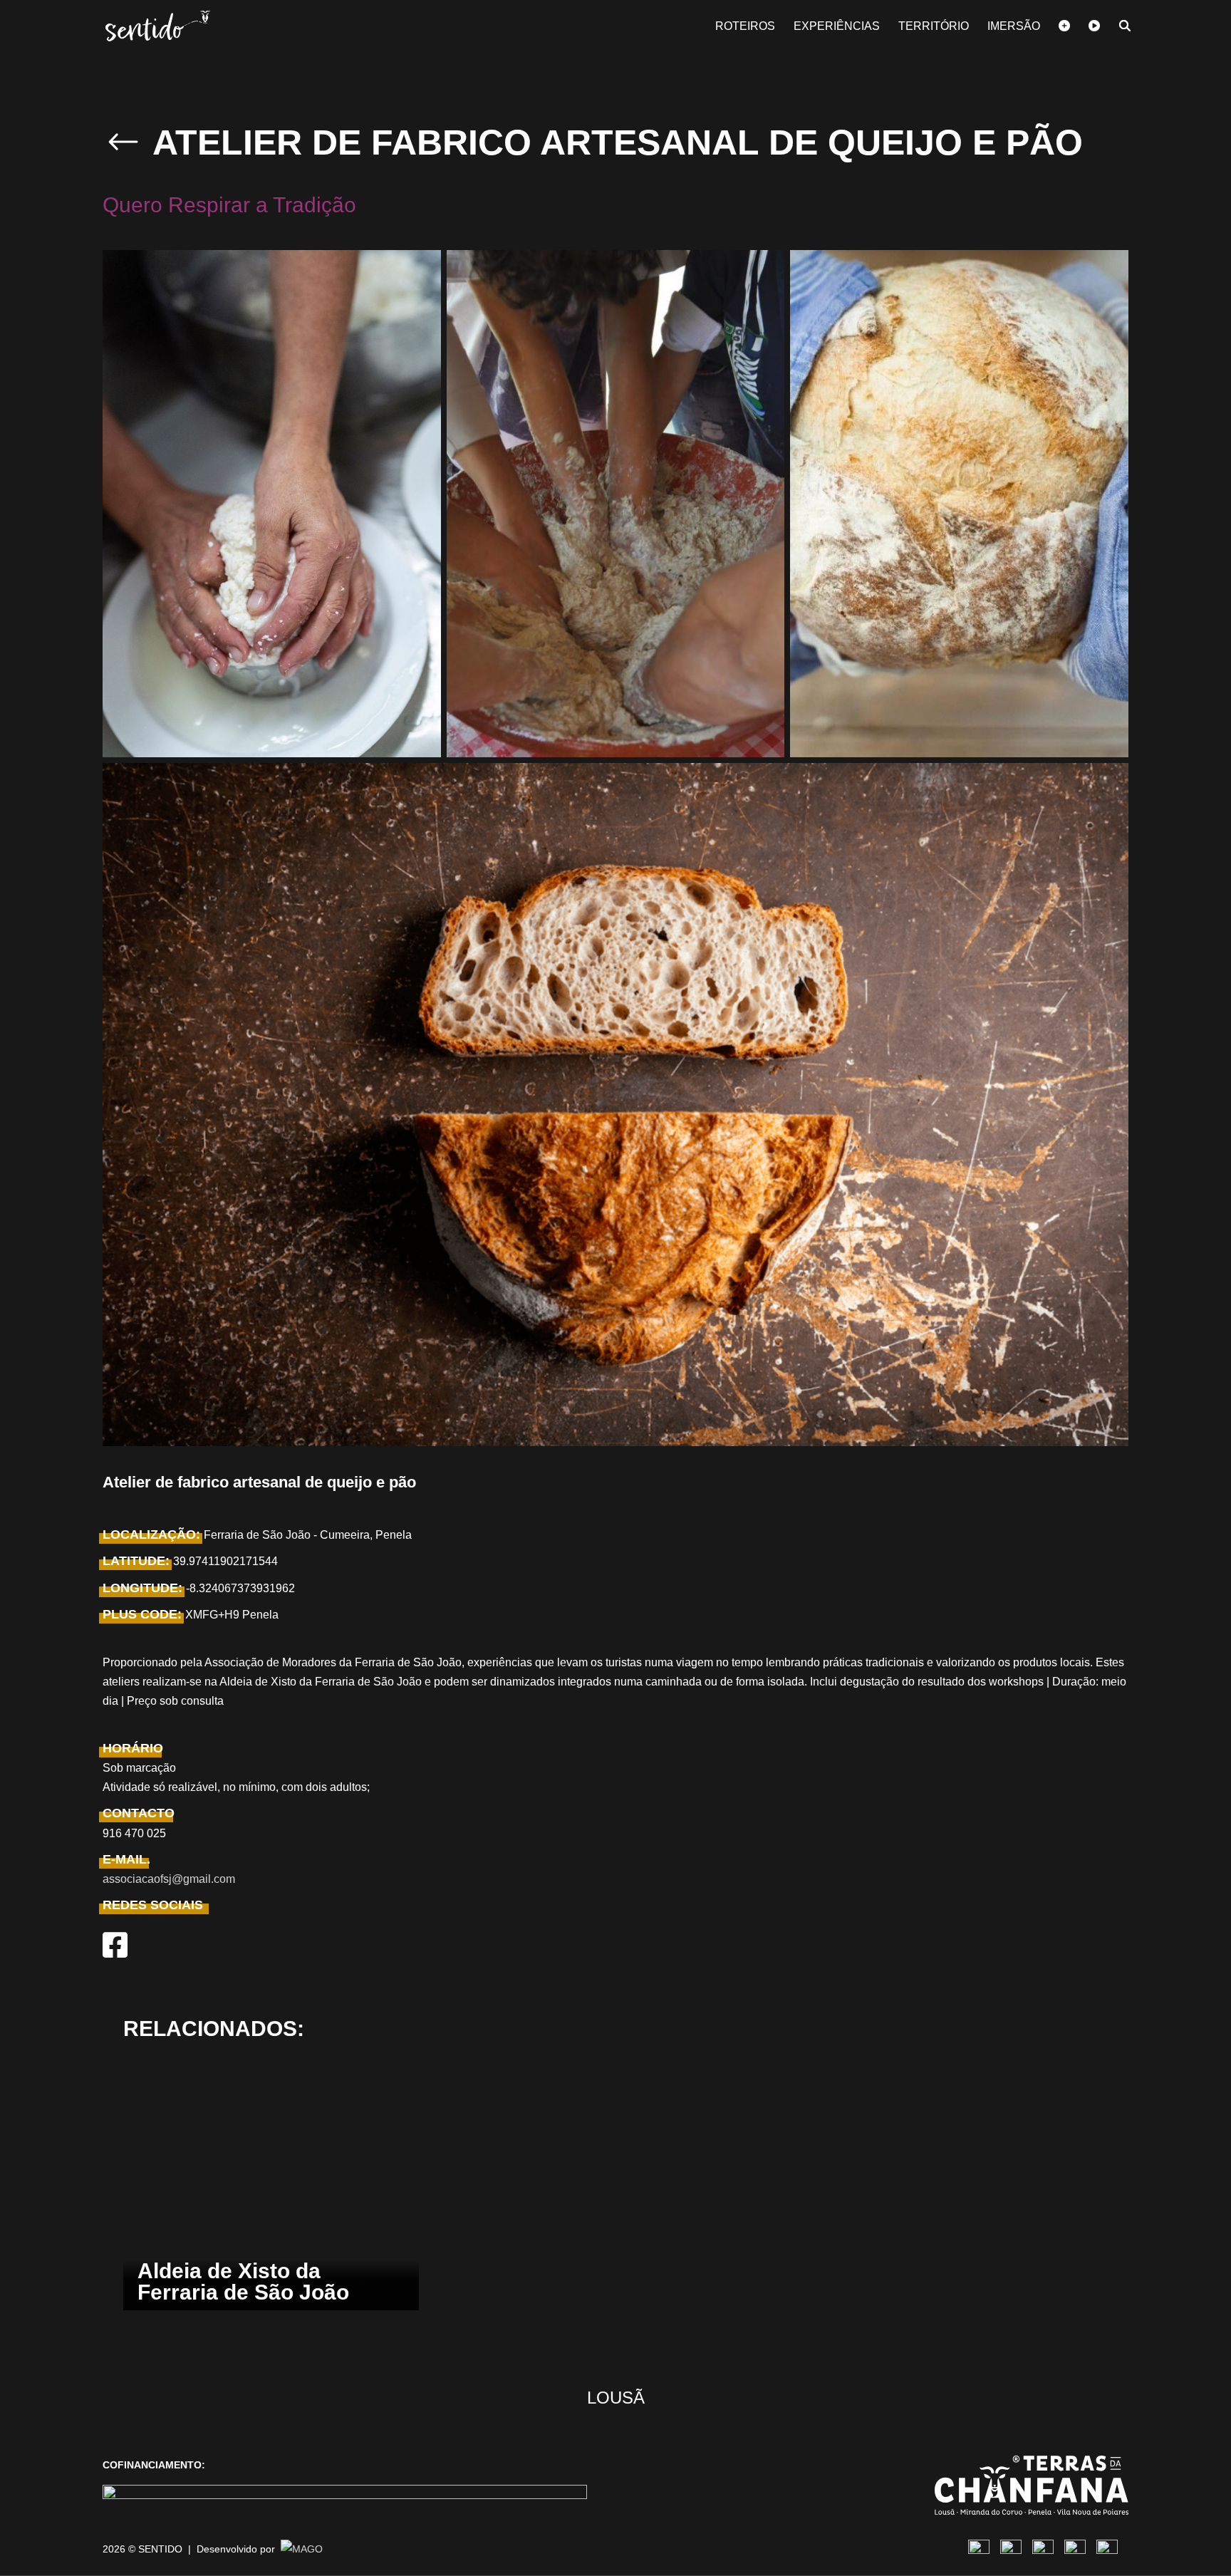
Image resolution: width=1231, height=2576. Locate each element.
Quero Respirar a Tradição (229, 205)
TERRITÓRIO (934, 27)
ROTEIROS (745, 27)
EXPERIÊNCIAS (837, 27)
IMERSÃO (1014, 27)
